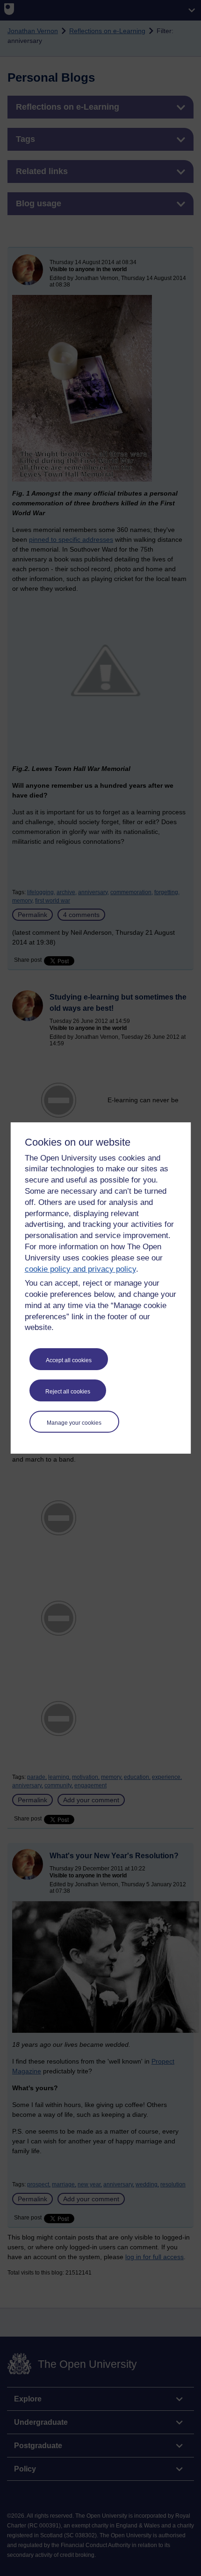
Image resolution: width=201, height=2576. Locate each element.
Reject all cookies (68, 1392)
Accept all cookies (69, 1360)
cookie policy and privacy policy (80, 1269)
